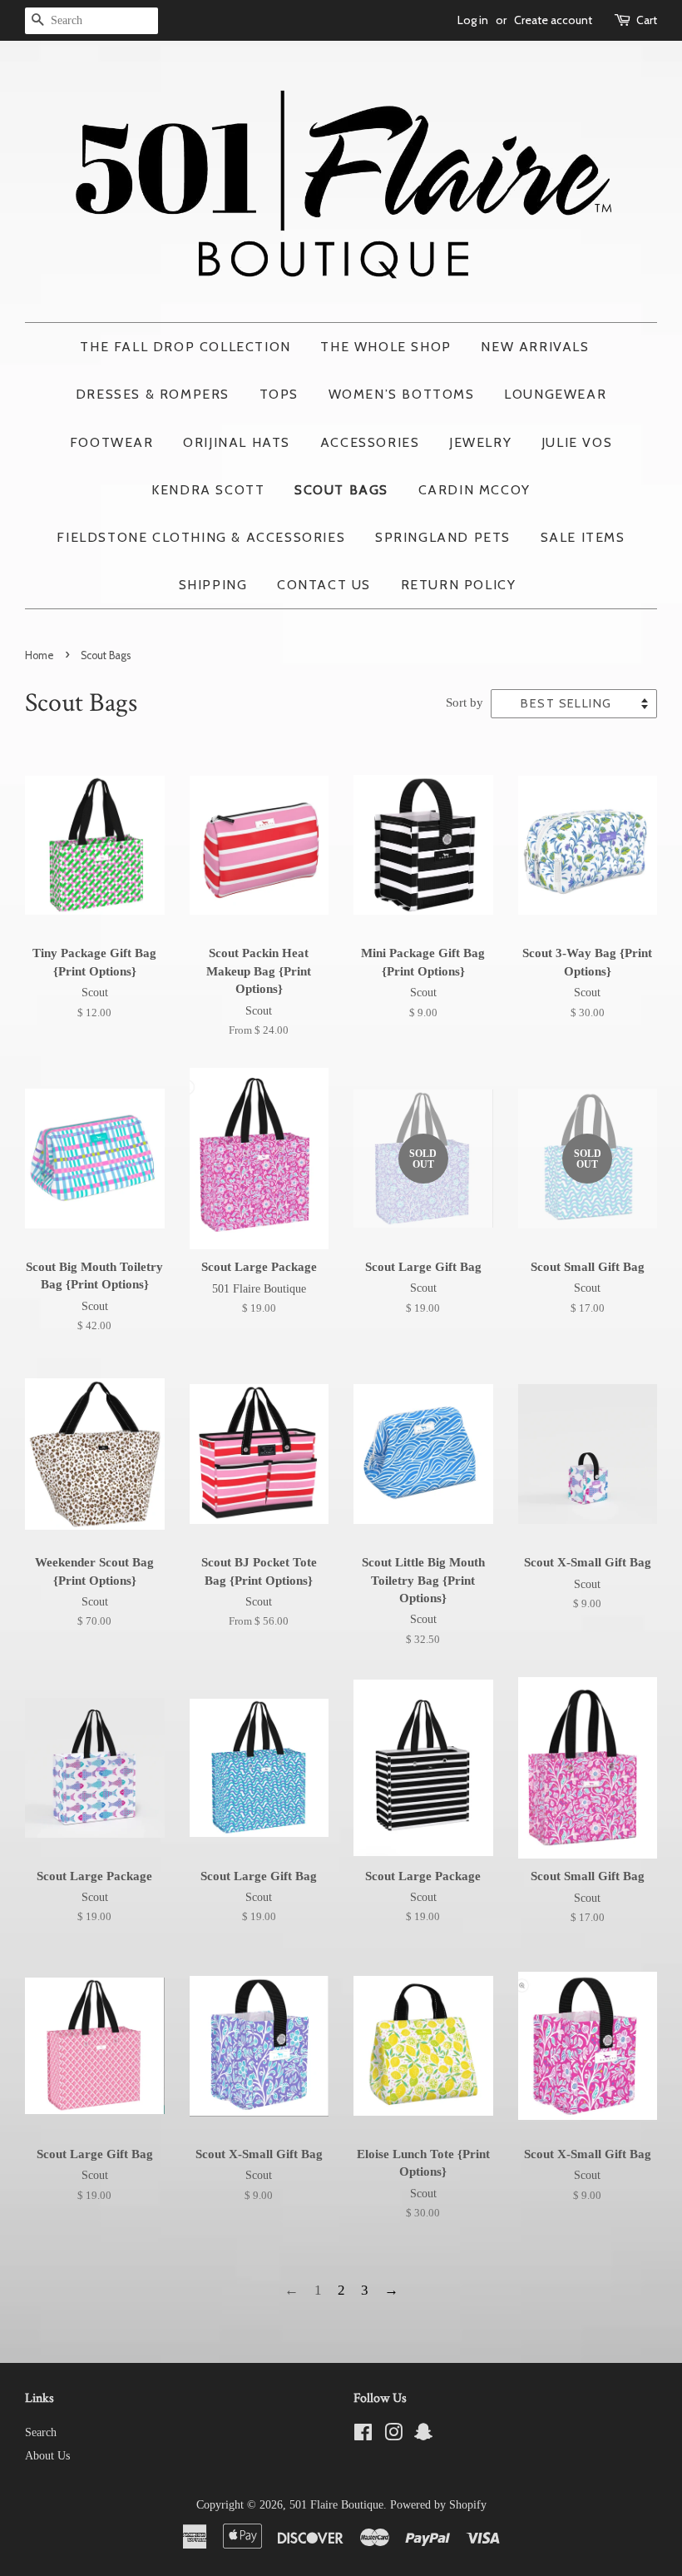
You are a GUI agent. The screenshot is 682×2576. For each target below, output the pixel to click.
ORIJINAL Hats (237, 442)
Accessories (370, 442)
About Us (47, 2455)
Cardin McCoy (474, 490)
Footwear (112, 442)
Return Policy (459, 585)
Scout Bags (341, 490)
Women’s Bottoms (402, 394)
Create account (553, 20)
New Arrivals (535, 347)
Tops (279, 394)
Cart (647, 20)
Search (41, 2432)
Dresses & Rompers (153, 394)
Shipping (213, 585)
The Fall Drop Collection (185, 347)
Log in (473, 20)
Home (40, 655)
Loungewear (555, 394)
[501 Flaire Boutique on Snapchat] (423, 2435)
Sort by (465, 702)
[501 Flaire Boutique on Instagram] (393, 2435)
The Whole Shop (385, 347)
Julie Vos (577, 442)
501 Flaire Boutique (336, 2504)
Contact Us (324, 585)
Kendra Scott (208, 490)
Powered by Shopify (438, 2504)
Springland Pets (443, 537)
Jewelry (480, 442)
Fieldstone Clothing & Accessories (201, 537)
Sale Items (583, 537)
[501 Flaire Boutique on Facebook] (363, 2435)
